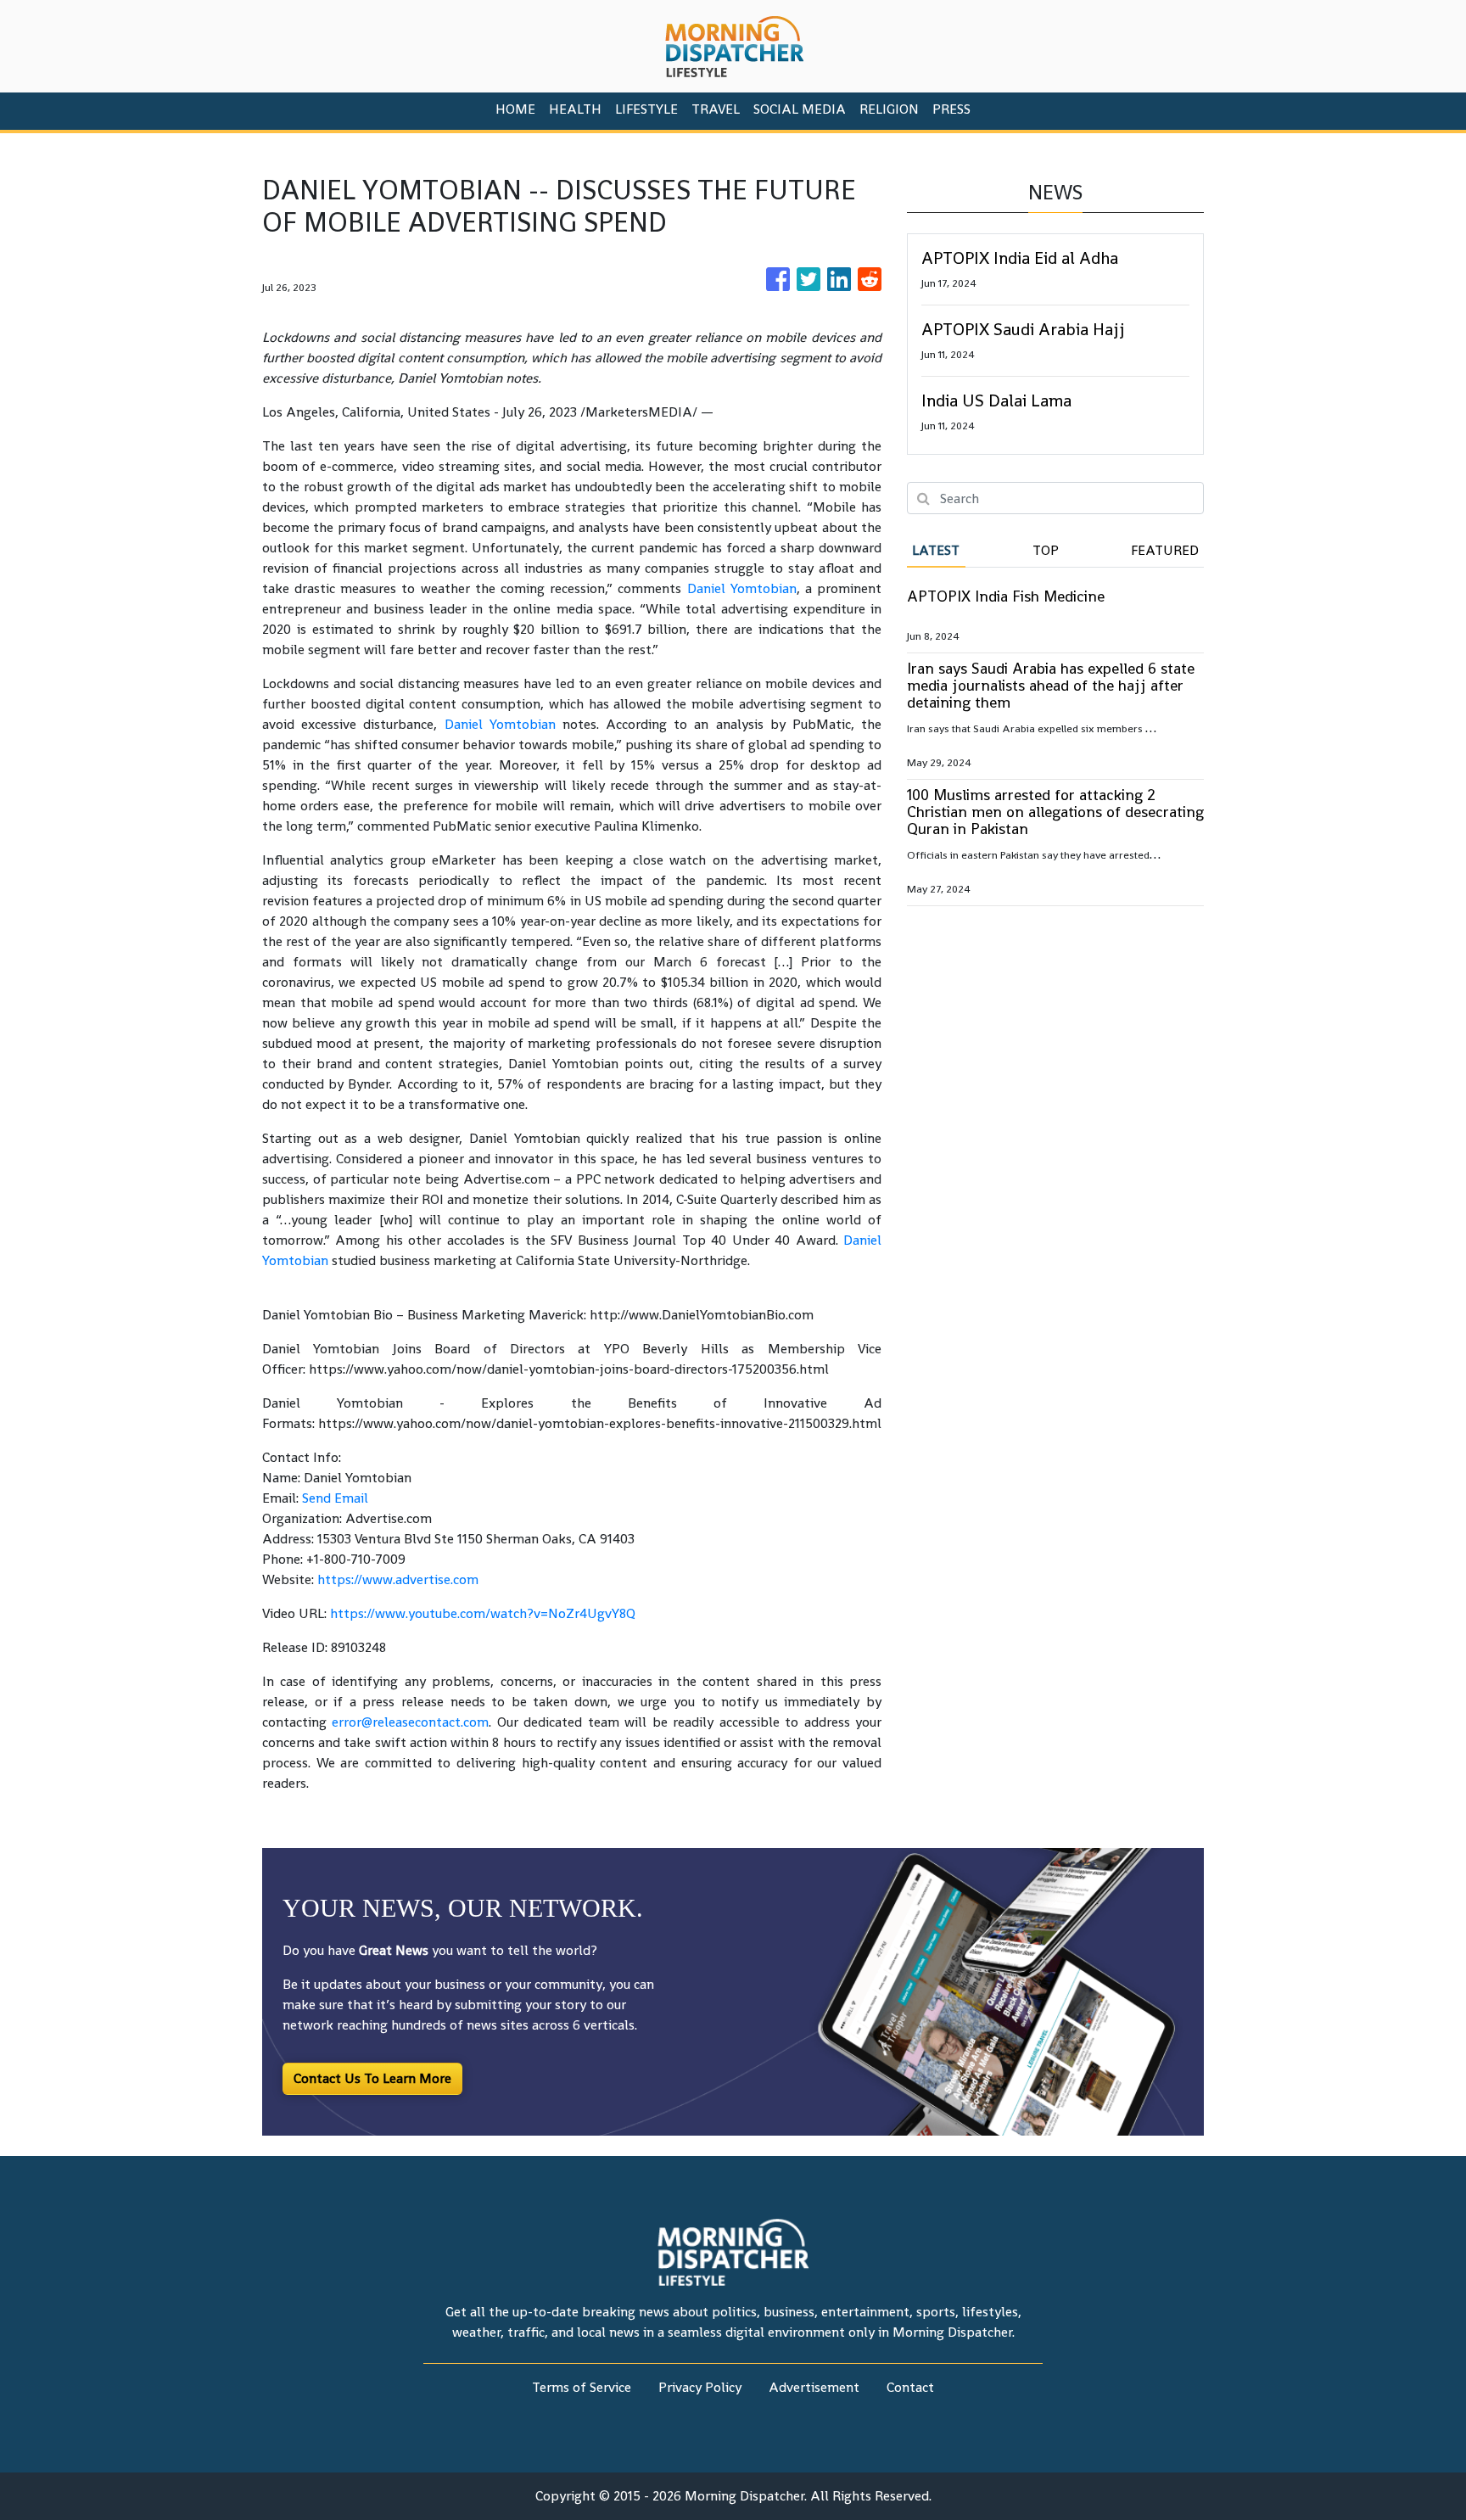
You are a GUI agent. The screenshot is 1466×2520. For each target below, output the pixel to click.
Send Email (335, 1498)
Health (575, 109)
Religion (889, 109)
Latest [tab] (936, 550)
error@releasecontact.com (410, 1722)
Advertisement (814, 2387)
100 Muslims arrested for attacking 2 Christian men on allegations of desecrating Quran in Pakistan (1055, 812)
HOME (515, 109)
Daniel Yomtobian (742, 588)
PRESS (951, 109)
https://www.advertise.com (398, 1579)
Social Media (800, 109)
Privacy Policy (700, 2387)
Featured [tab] (1165, 550)
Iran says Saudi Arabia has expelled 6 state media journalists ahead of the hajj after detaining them (1051, 685)
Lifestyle (646, 109)
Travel (716, 109)
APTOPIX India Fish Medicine (1006, 596)
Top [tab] (1046, 550)
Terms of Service (582, 2387)
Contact (910, 2387)
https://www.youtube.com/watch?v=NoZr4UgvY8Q (483, 1613)
